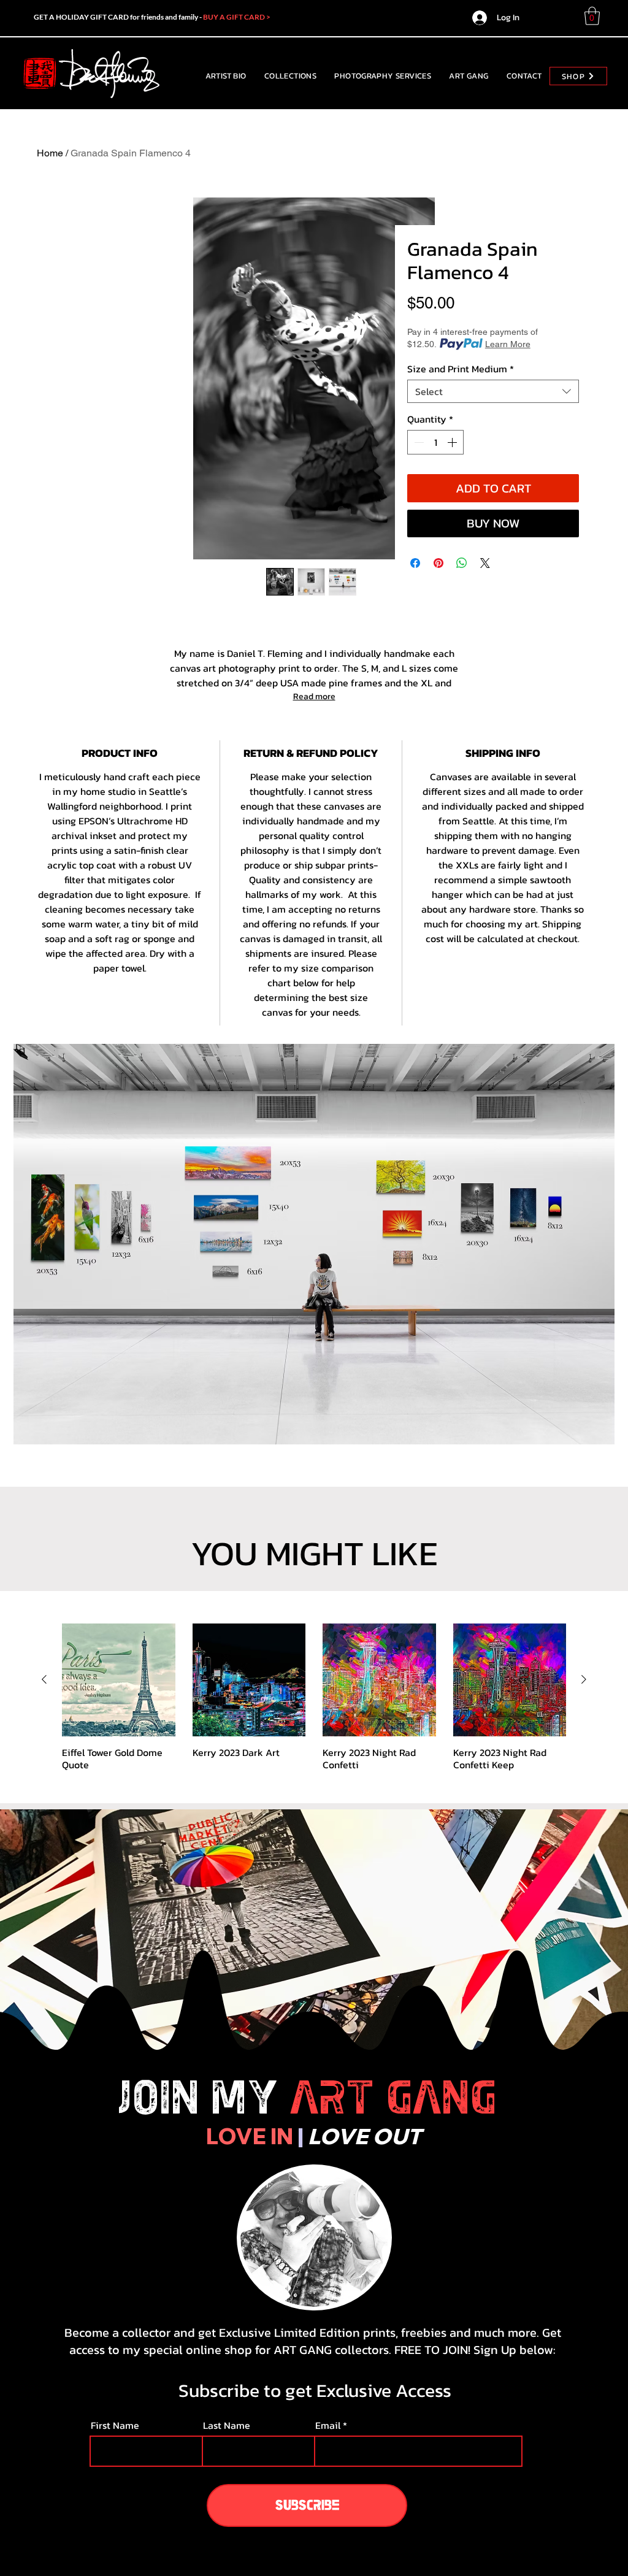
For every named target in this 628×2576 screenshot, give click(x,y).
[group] (314, 1697)
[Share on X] (485, 563)
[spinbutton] (435, 442)
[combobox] (493, 391)
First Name (115, 2425)
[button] (592, 16)
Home (50, 153)
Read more (314, 696)
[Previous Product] (44, 1679)
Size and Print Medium (461, 369)
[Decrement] (418, 442)
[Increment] (453, 442)
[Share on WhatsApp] (462, 563)
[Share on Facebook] (415, 563)
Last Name (227, 2425)
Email (328, 2425)
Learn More (508, 344)
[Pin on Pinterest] (438, 563)
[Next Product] (584, 1679)
